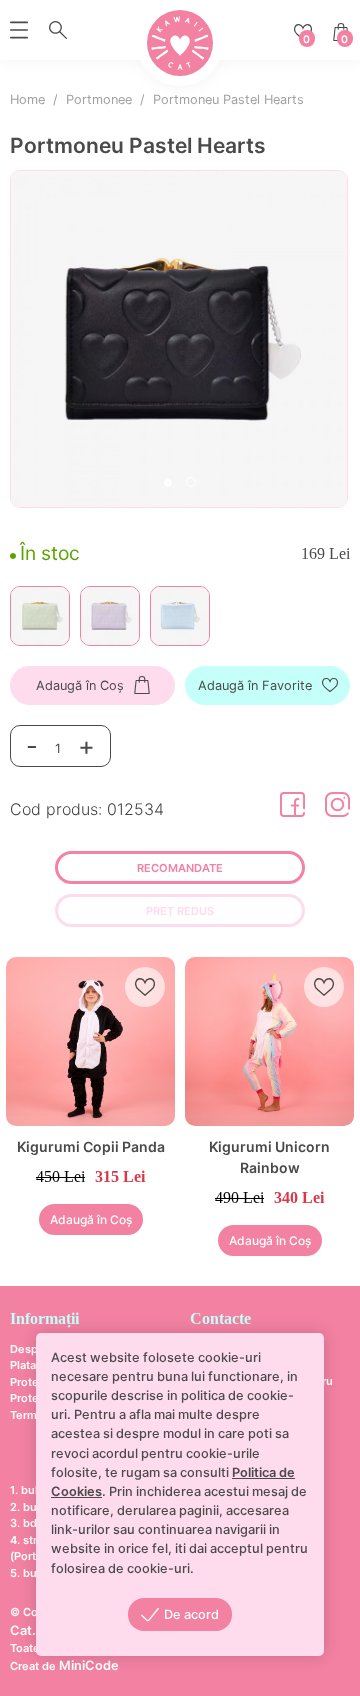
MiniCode (89, 1665)
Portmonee (99, 99)
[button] (168, 485)
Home (27, 99)
